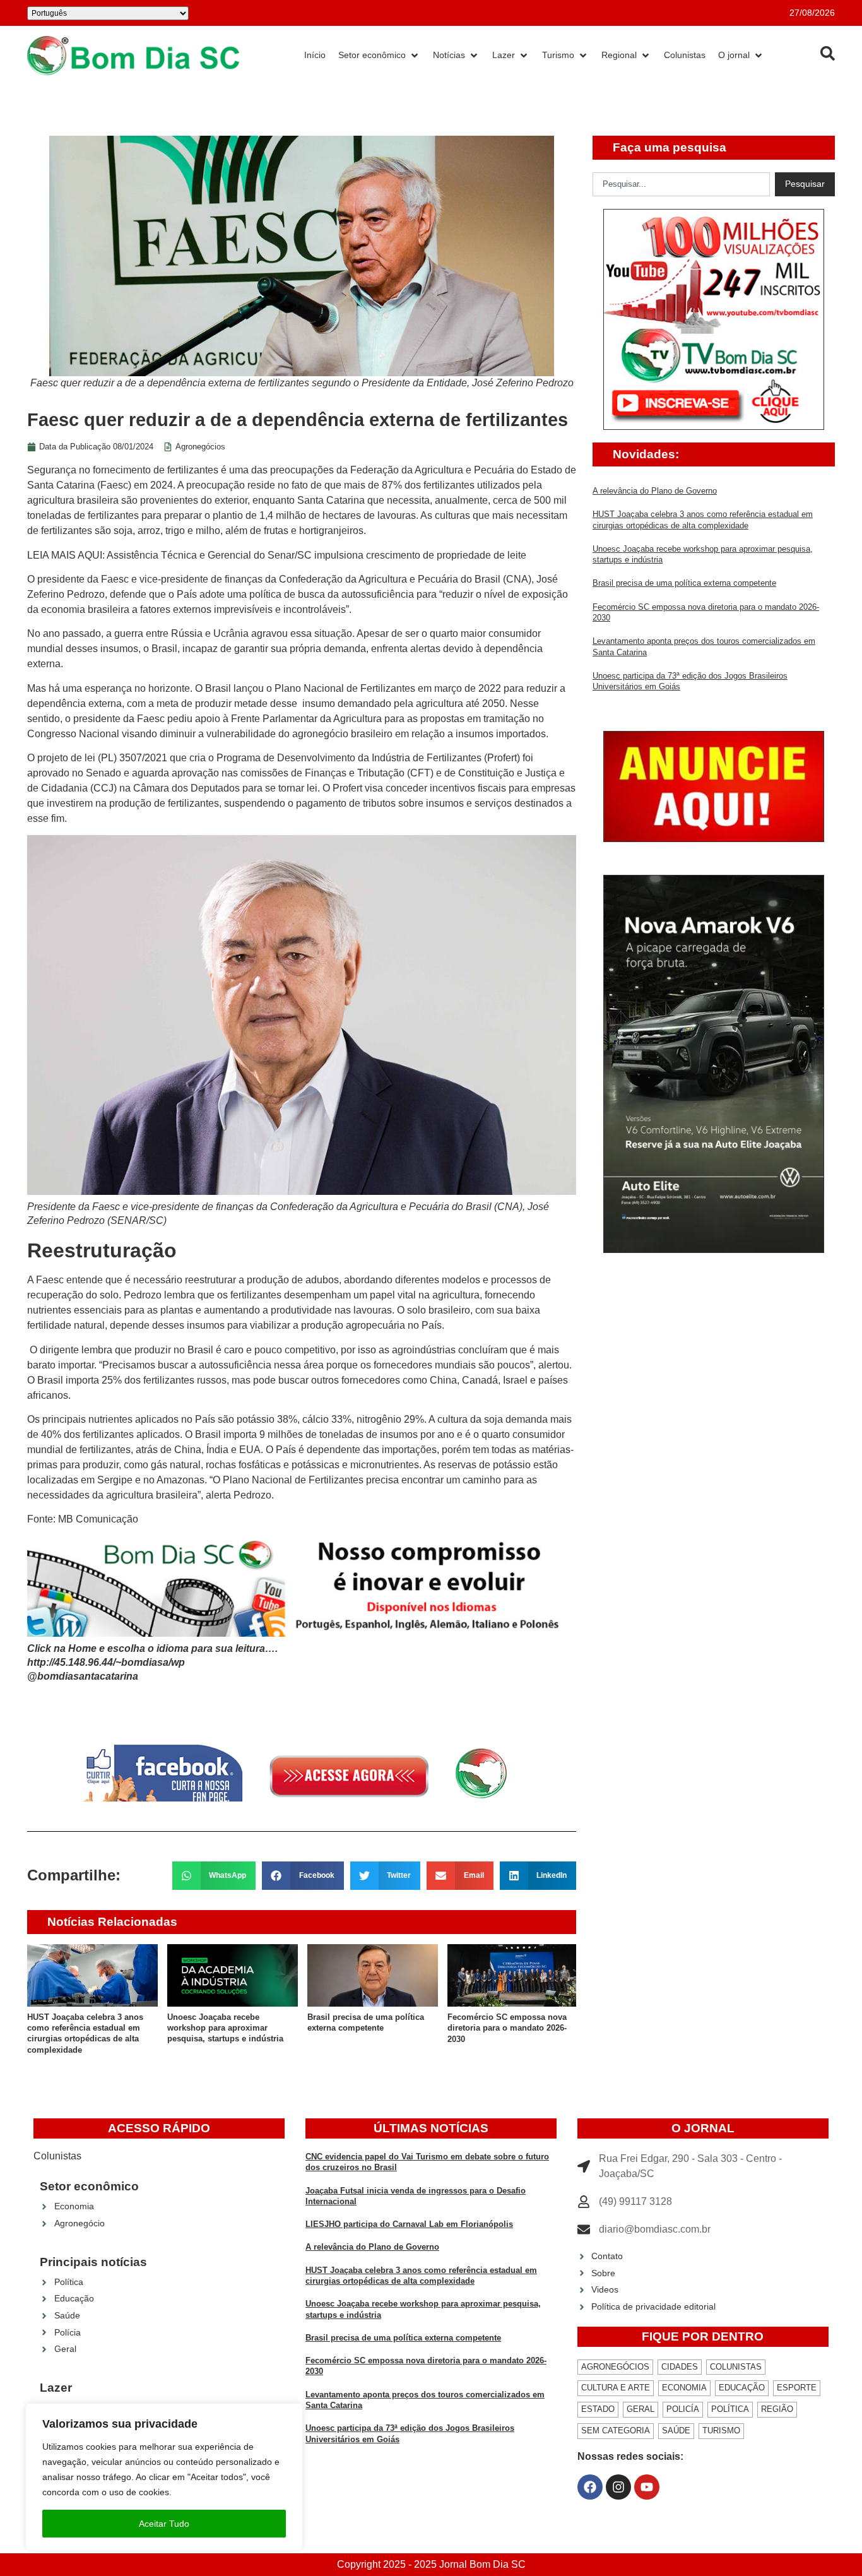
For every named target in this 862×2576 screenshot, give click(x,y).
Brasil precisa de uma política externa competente (684, 583)
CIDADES (680, 2367)
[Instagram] (618, 2487)
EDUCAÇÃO (742, 2388)
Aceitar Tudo (164, 2524)
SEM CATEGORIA (616, 2431)
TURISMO (721, 2431)
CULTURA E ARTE (616, 2388)
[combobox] (681, 184)
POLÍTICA (730, 2409)
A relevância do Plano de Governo (655, 491)
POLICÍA (683, 2409)
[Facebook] (590, 2487)
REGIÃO (777, 2409)
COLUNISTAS (736, 2367)
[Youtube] (647, 2487)
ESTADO (598, 2409)
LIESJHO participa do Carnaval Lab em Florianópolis (409, 2224)
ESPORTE (797, 2388)
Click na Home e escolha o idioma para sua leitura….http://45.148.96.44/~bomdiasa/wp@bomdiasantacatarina (152, 1663)
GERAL (641, 2409)
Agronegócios (200, 447)
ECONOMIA (684, 2388)
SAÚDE (676, 2431)
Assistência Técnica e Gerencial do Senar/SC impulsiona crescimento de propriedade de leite (316, 555)
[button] (214, 1876)
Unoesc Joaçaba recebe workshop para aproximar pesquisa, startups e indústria (225, 2028)
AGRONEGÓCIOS (615, 2367)
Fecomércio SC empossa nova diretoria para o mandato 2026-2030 (507, 2028)
